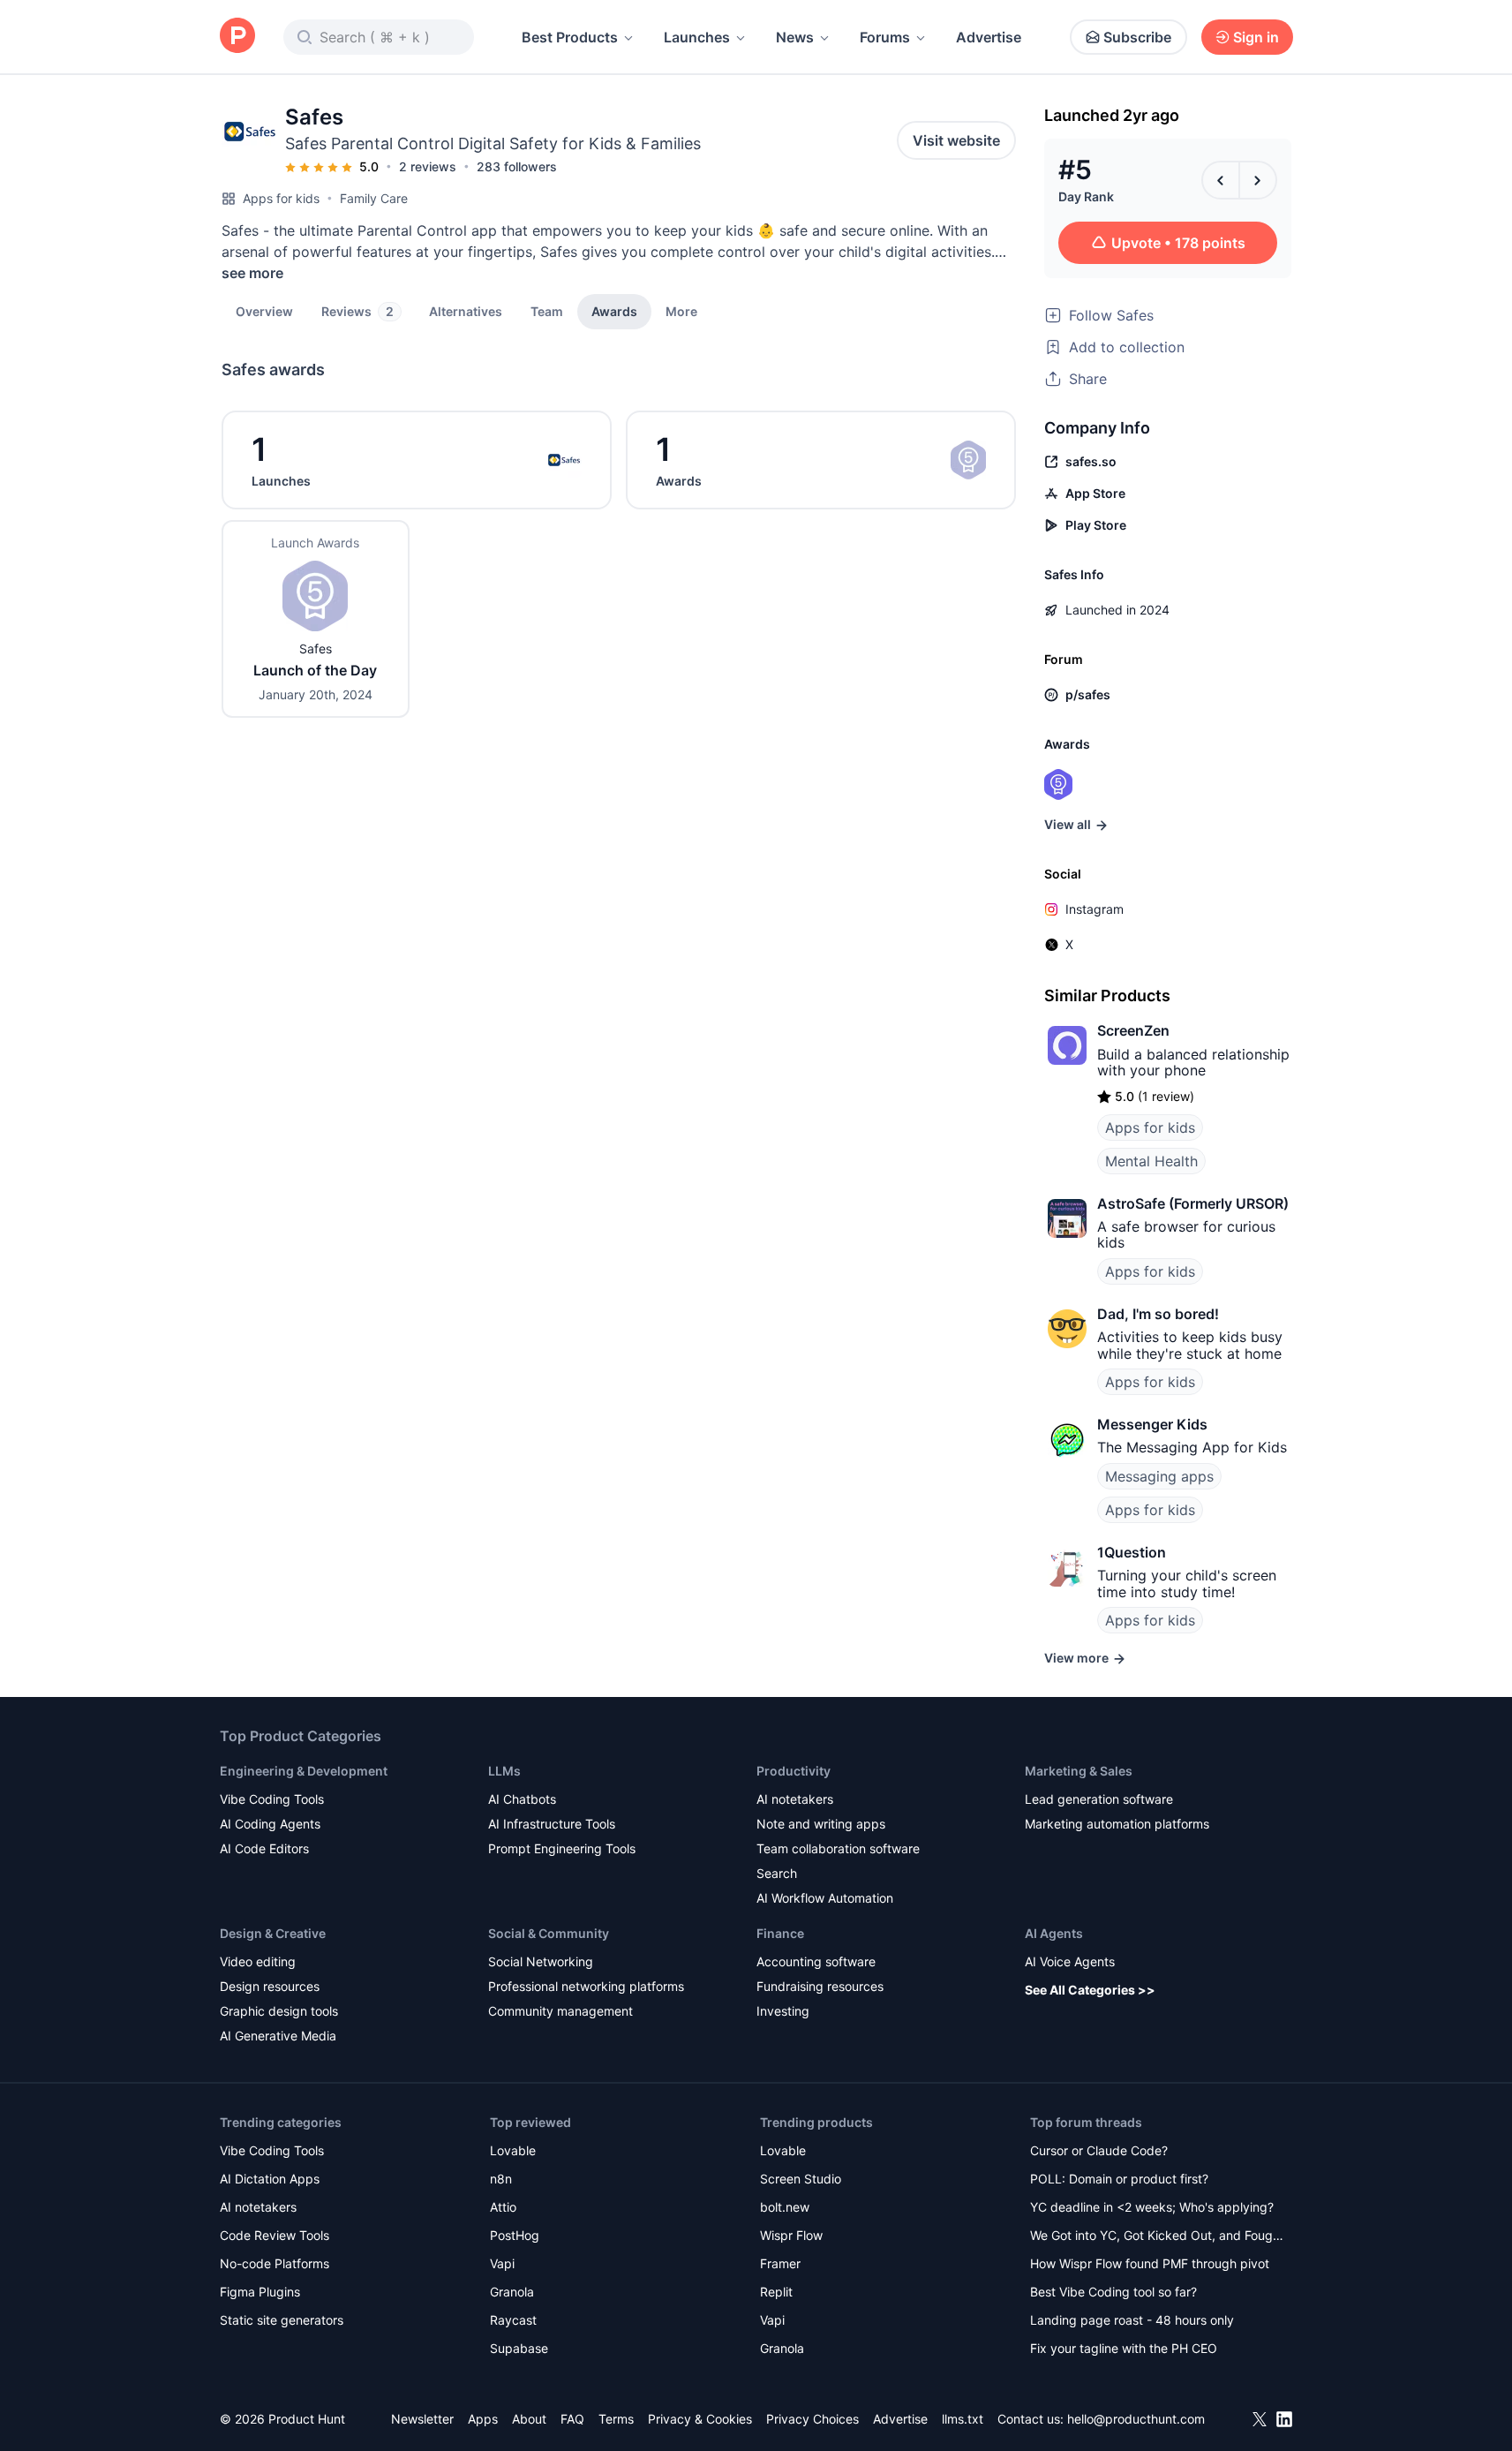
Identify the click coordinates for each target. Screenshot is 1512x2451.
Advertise (989, 37)
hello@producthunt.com (1136, 2419)
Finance (780, 1933)
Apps (483, 2419)
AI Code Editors (264, 1848)
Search (777, 1873)
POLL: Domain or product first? (1119, 2179)
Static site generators (282, 2320)
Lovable (513, 2150)
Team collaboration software (838, 1848)
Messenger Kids (1152, 1424)
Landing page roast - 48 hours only (1132, 2320)
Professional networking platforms (586, 1986)
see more (252, 273)
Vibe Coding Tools (272, 1799)
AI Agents (1054, 1933)
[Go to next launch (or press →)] (1258, 180)
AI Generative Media (278, 2036)
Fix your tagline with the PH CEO (1124, 2348)
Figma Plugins (260, 2292)
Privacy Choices (812, 2419)
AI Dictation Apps (270, 2179)
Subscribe (1137, 37)
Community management (560, 2011)
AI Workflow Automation (825, 1898)
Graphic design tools (279, 2011)
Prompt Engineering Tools (562, 1848)
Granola (512, 2292)
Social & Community (549, 1933)
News (795, 37)
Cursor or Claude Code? (1099, 2150)
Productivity (794, 1771)
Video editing (258, 1961)
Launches (697, 37)
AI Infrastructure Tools (552, 1824)
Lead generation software (1099, 1799)
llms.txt (963, 2419)
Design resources (270, 1986)
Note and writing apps (821, 1824)
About (529, 2419)
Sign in (1256, 37)
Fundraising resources (820, 1986)
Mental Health (1151, 1161)
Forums (885, 37)
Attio (503, 2207)
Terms (616, 2419)
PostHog (515, 2235)
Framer (780, 2263)
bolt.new (785, 2207)
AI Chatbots (522, 1799)
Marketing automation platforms (1117, 1824)
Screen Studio (801, 2179)
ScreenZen (1133, 1030)
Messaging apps (1159, 1476)
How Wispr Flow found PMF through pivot (1150, 2263)
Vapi (502, 2263)
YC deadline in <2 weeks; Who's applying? (1152, 2207)
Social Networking (541, 1961)
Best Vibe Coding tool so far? (1113, 2292)
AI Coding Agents (270, 1824)
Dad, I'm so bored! (1158, 1314)
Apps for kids (281, 198)
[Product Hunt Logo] (237, 37)
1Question (1132, 1552)
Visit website (956, 140)
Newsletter (422, 2419)
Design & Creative (273, 1933)
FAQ (572, 2419)
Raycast (513, 2320)
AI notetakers (795, 1799)
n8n (501, 2179)
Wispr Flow (791, 2235)
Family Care (374, 198)
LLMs (504, 1771)
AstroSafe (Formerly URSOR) (1193, 1203)
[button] (681, 311)
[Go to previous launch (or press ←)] (1221, 180)
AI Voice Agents (1070, 1961)
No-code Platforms (275, 2263)
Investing (783, 2011)
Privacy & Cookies (700, 2419)
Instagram (1095, 909)
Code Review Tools (275, 2235)
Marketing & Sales (1079, 1771)
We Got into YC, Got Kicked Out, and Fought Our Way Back (1157, 2237)
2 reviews (428, 166)
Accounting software (816, 1961)
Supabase (519, 2348)
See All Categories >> (1090, 1990)
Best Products (570, 37)
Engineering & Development (304, 1771)
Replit (776, 2292)
